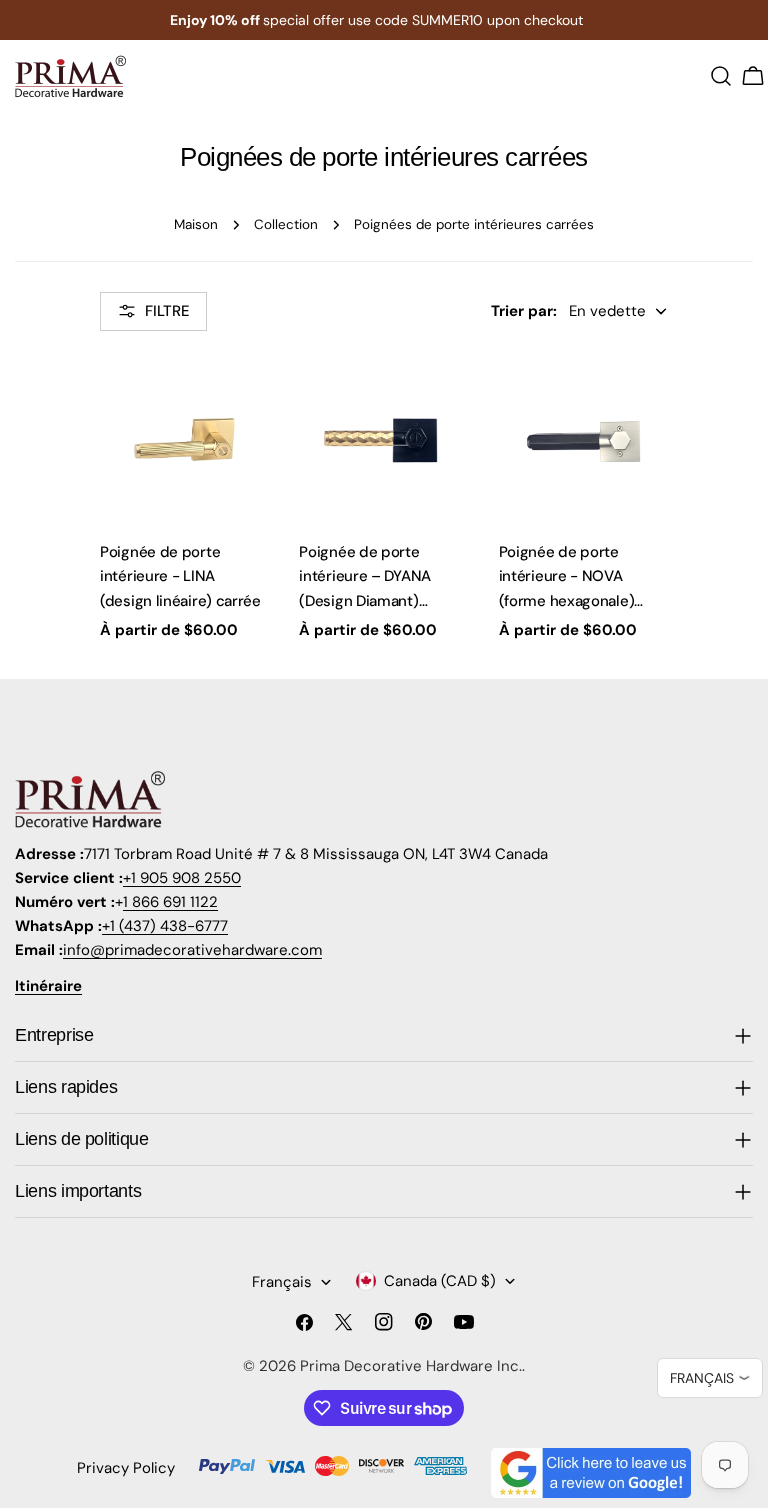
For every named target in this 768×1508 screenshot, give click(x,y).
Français (282, 1282)
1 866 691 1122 (170, 902)
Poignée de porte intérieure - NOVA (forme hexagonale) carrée (567, 577)
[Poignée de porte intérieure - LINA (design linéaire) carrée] (184, 439)
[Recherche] (721, 76)
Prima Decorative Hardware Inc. (411, 1366)
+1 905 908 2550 (182, 878)
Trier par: (524, 311)
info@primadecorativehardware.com (192, 950)
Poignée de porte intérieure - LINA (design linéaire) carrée (180, 576)
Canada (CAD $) (440, 1281)
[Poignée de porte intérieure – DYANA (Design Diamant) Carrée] (383, 439)
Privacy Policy (126, 1468)
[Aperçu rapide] (244, 395)
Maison (196, 224)
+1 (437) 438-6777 (165, 926)
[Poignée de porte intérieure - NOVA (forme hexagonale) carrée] (583, 439)
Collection (286, 224)
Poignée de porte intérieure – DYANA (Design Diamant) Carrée (365, 577)
